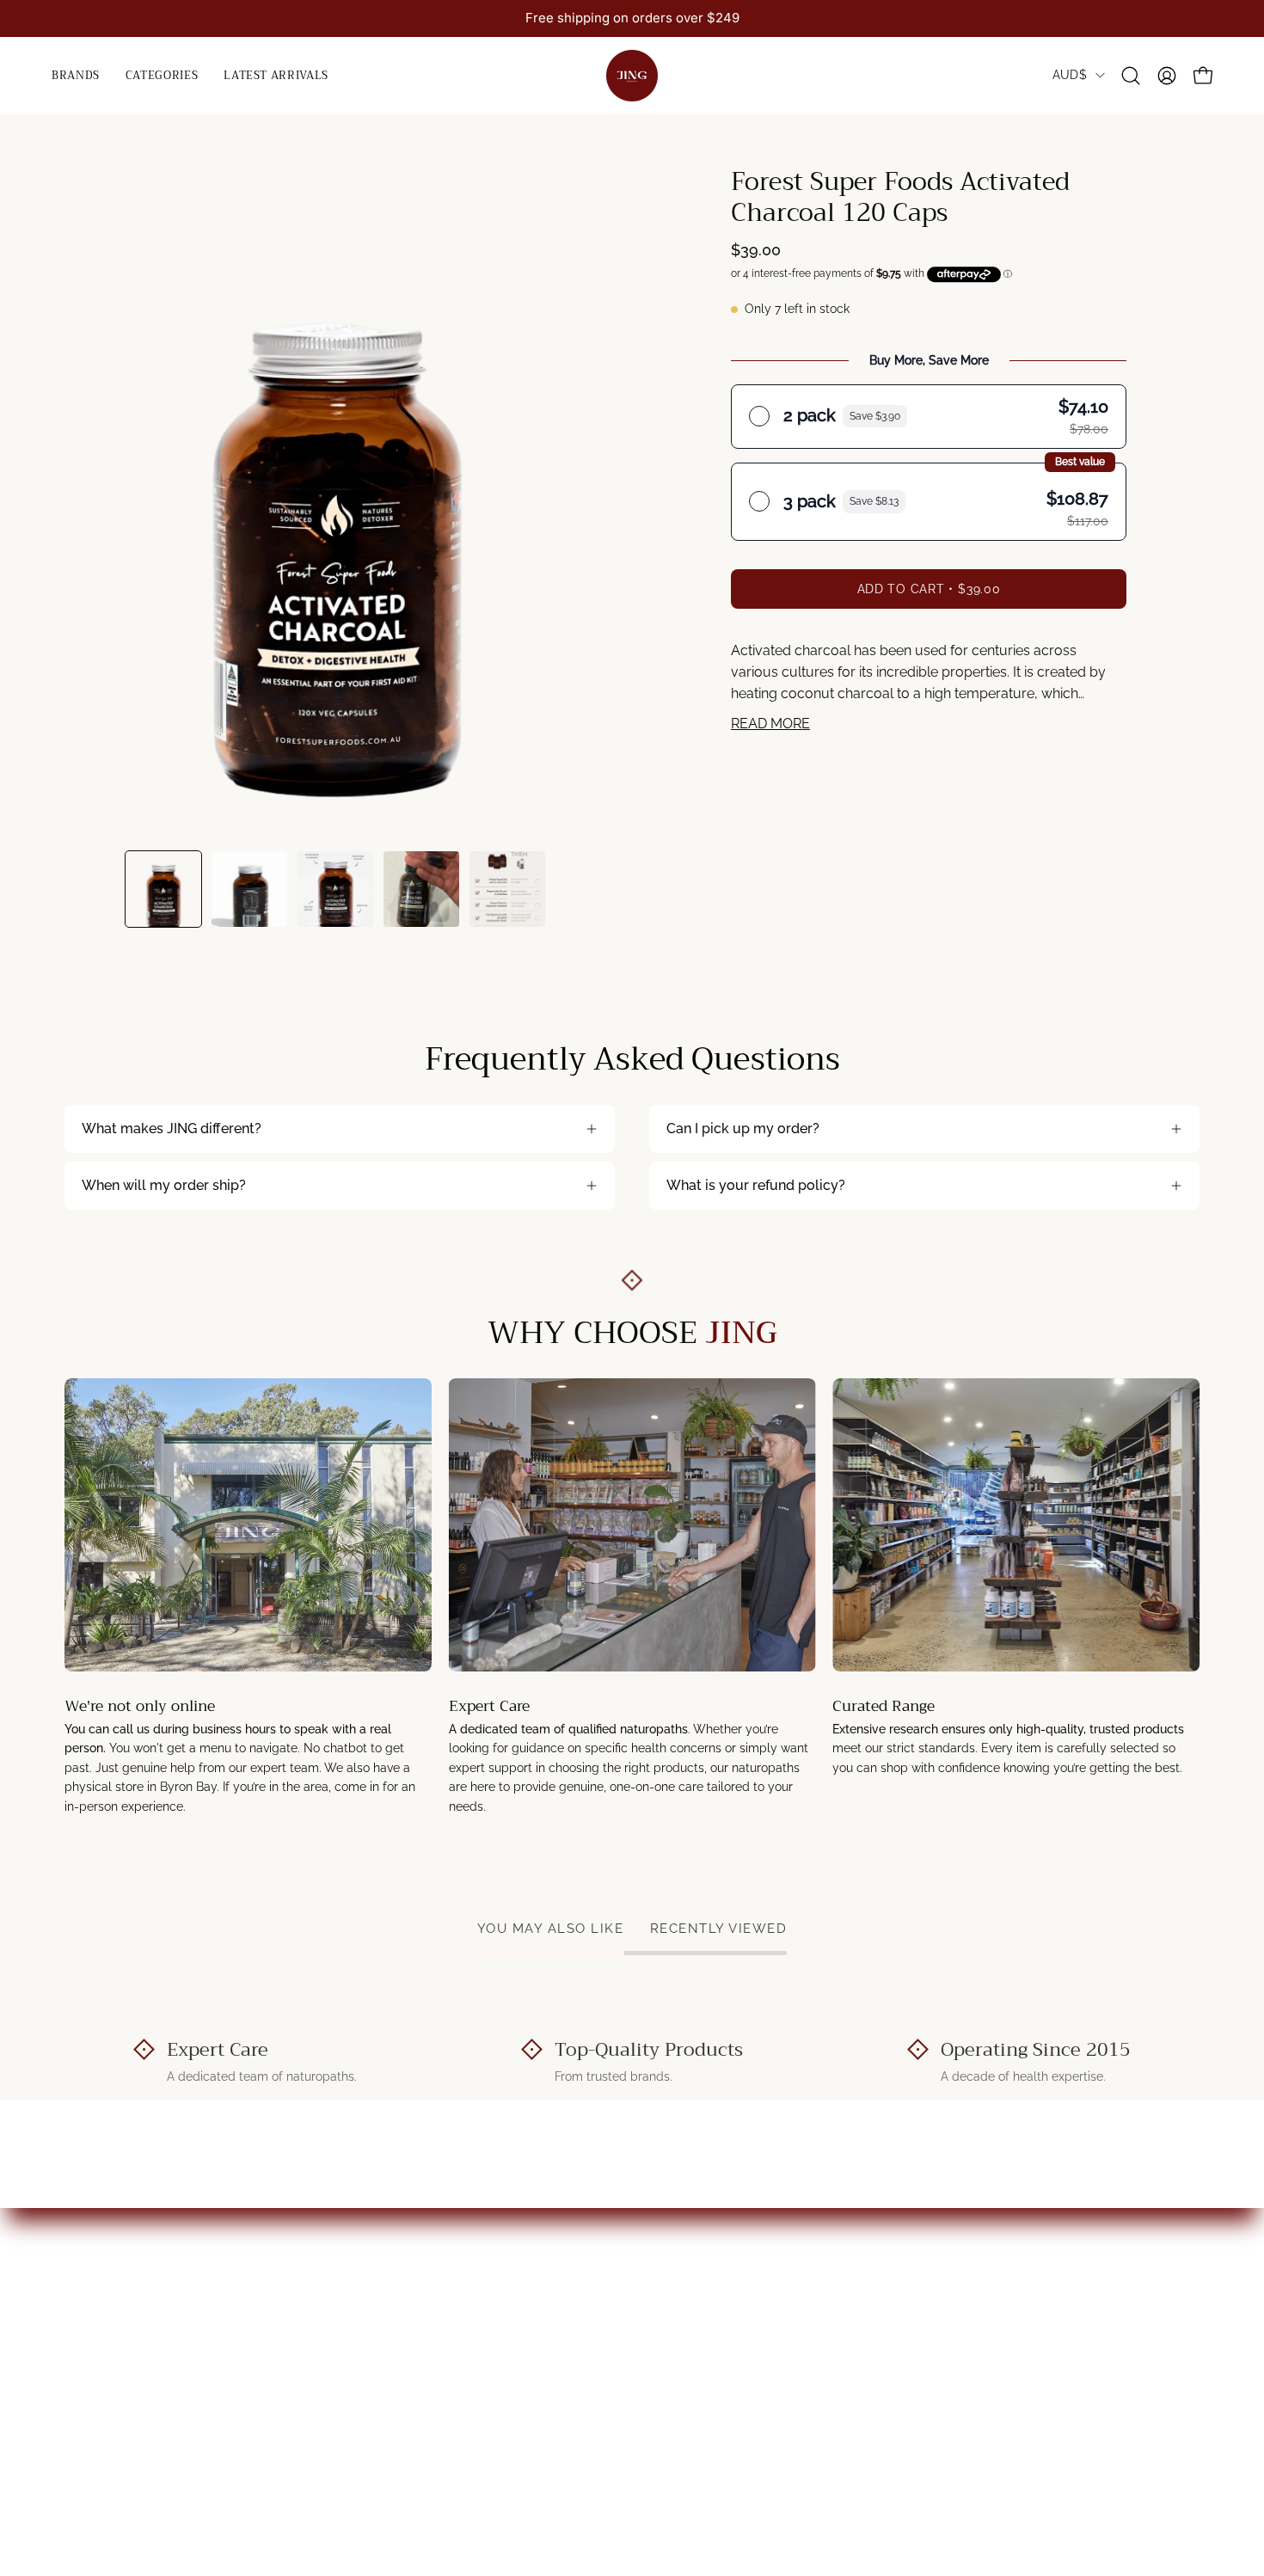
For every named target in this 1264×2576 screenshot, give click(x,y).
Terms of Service (703, 2334)
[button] (162, 76)
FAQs (374, 2334)
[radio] (929, 416)
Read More (770, 724)
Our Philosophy (406, 2306)
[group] (632, 18)
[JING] (632, 76)
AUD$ (1070, 75)
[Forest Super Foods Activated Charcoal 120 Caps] (163, 889)
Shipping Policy (698, 2277)
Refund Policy (693, 2306)
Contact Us (392, 2277)
